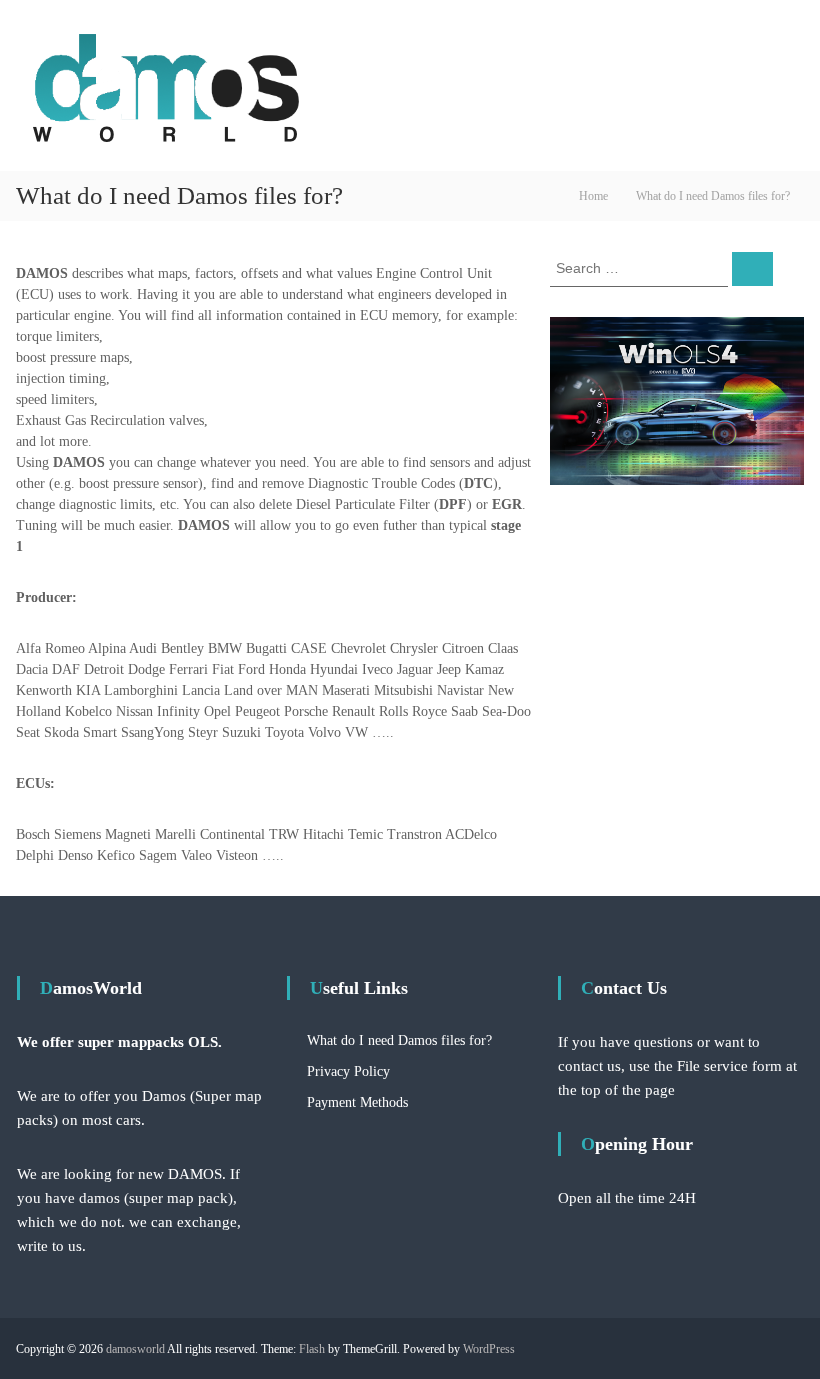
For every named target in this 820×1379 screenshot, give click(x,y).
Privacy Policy (348, 1071)
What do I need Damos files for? (399, 1040)
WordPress (489, 1349)
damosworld (135, 1349)
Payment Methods (357, 1102)
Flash (312, 1349)
